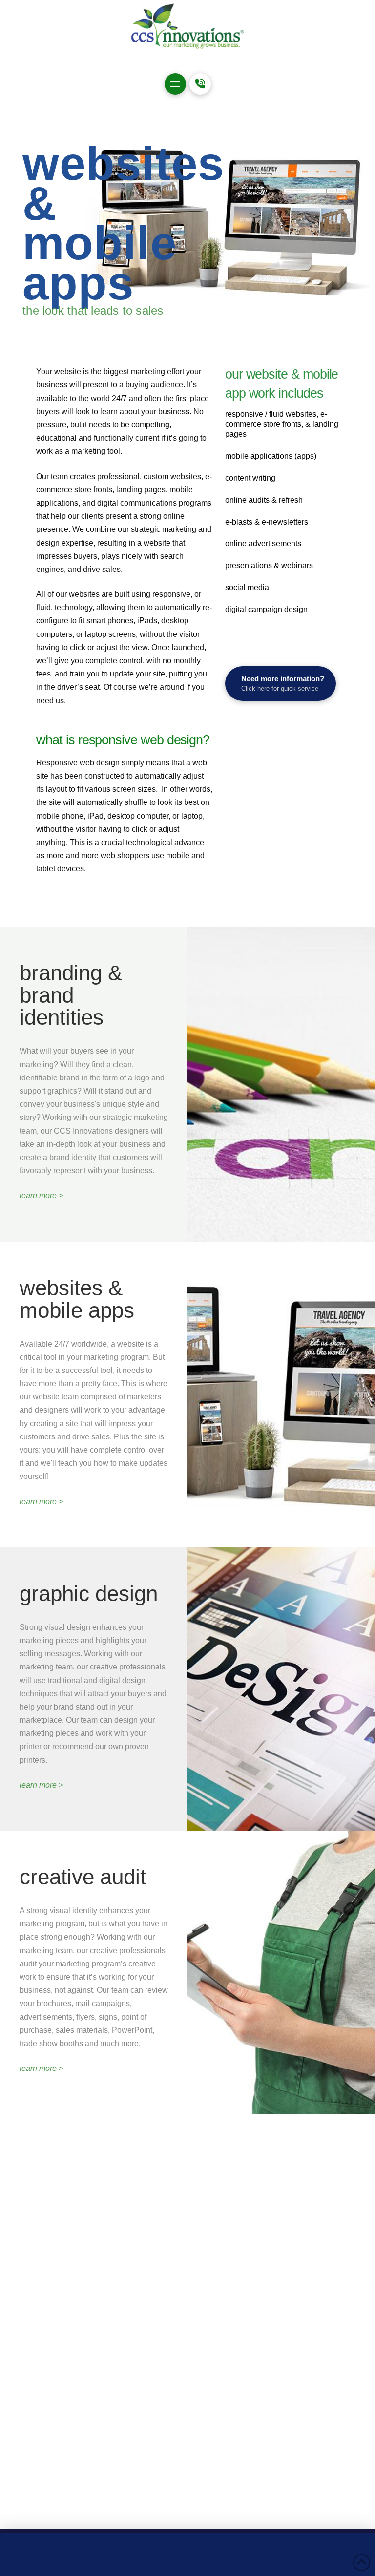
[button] (175, 84)
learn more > (41, 1195)
